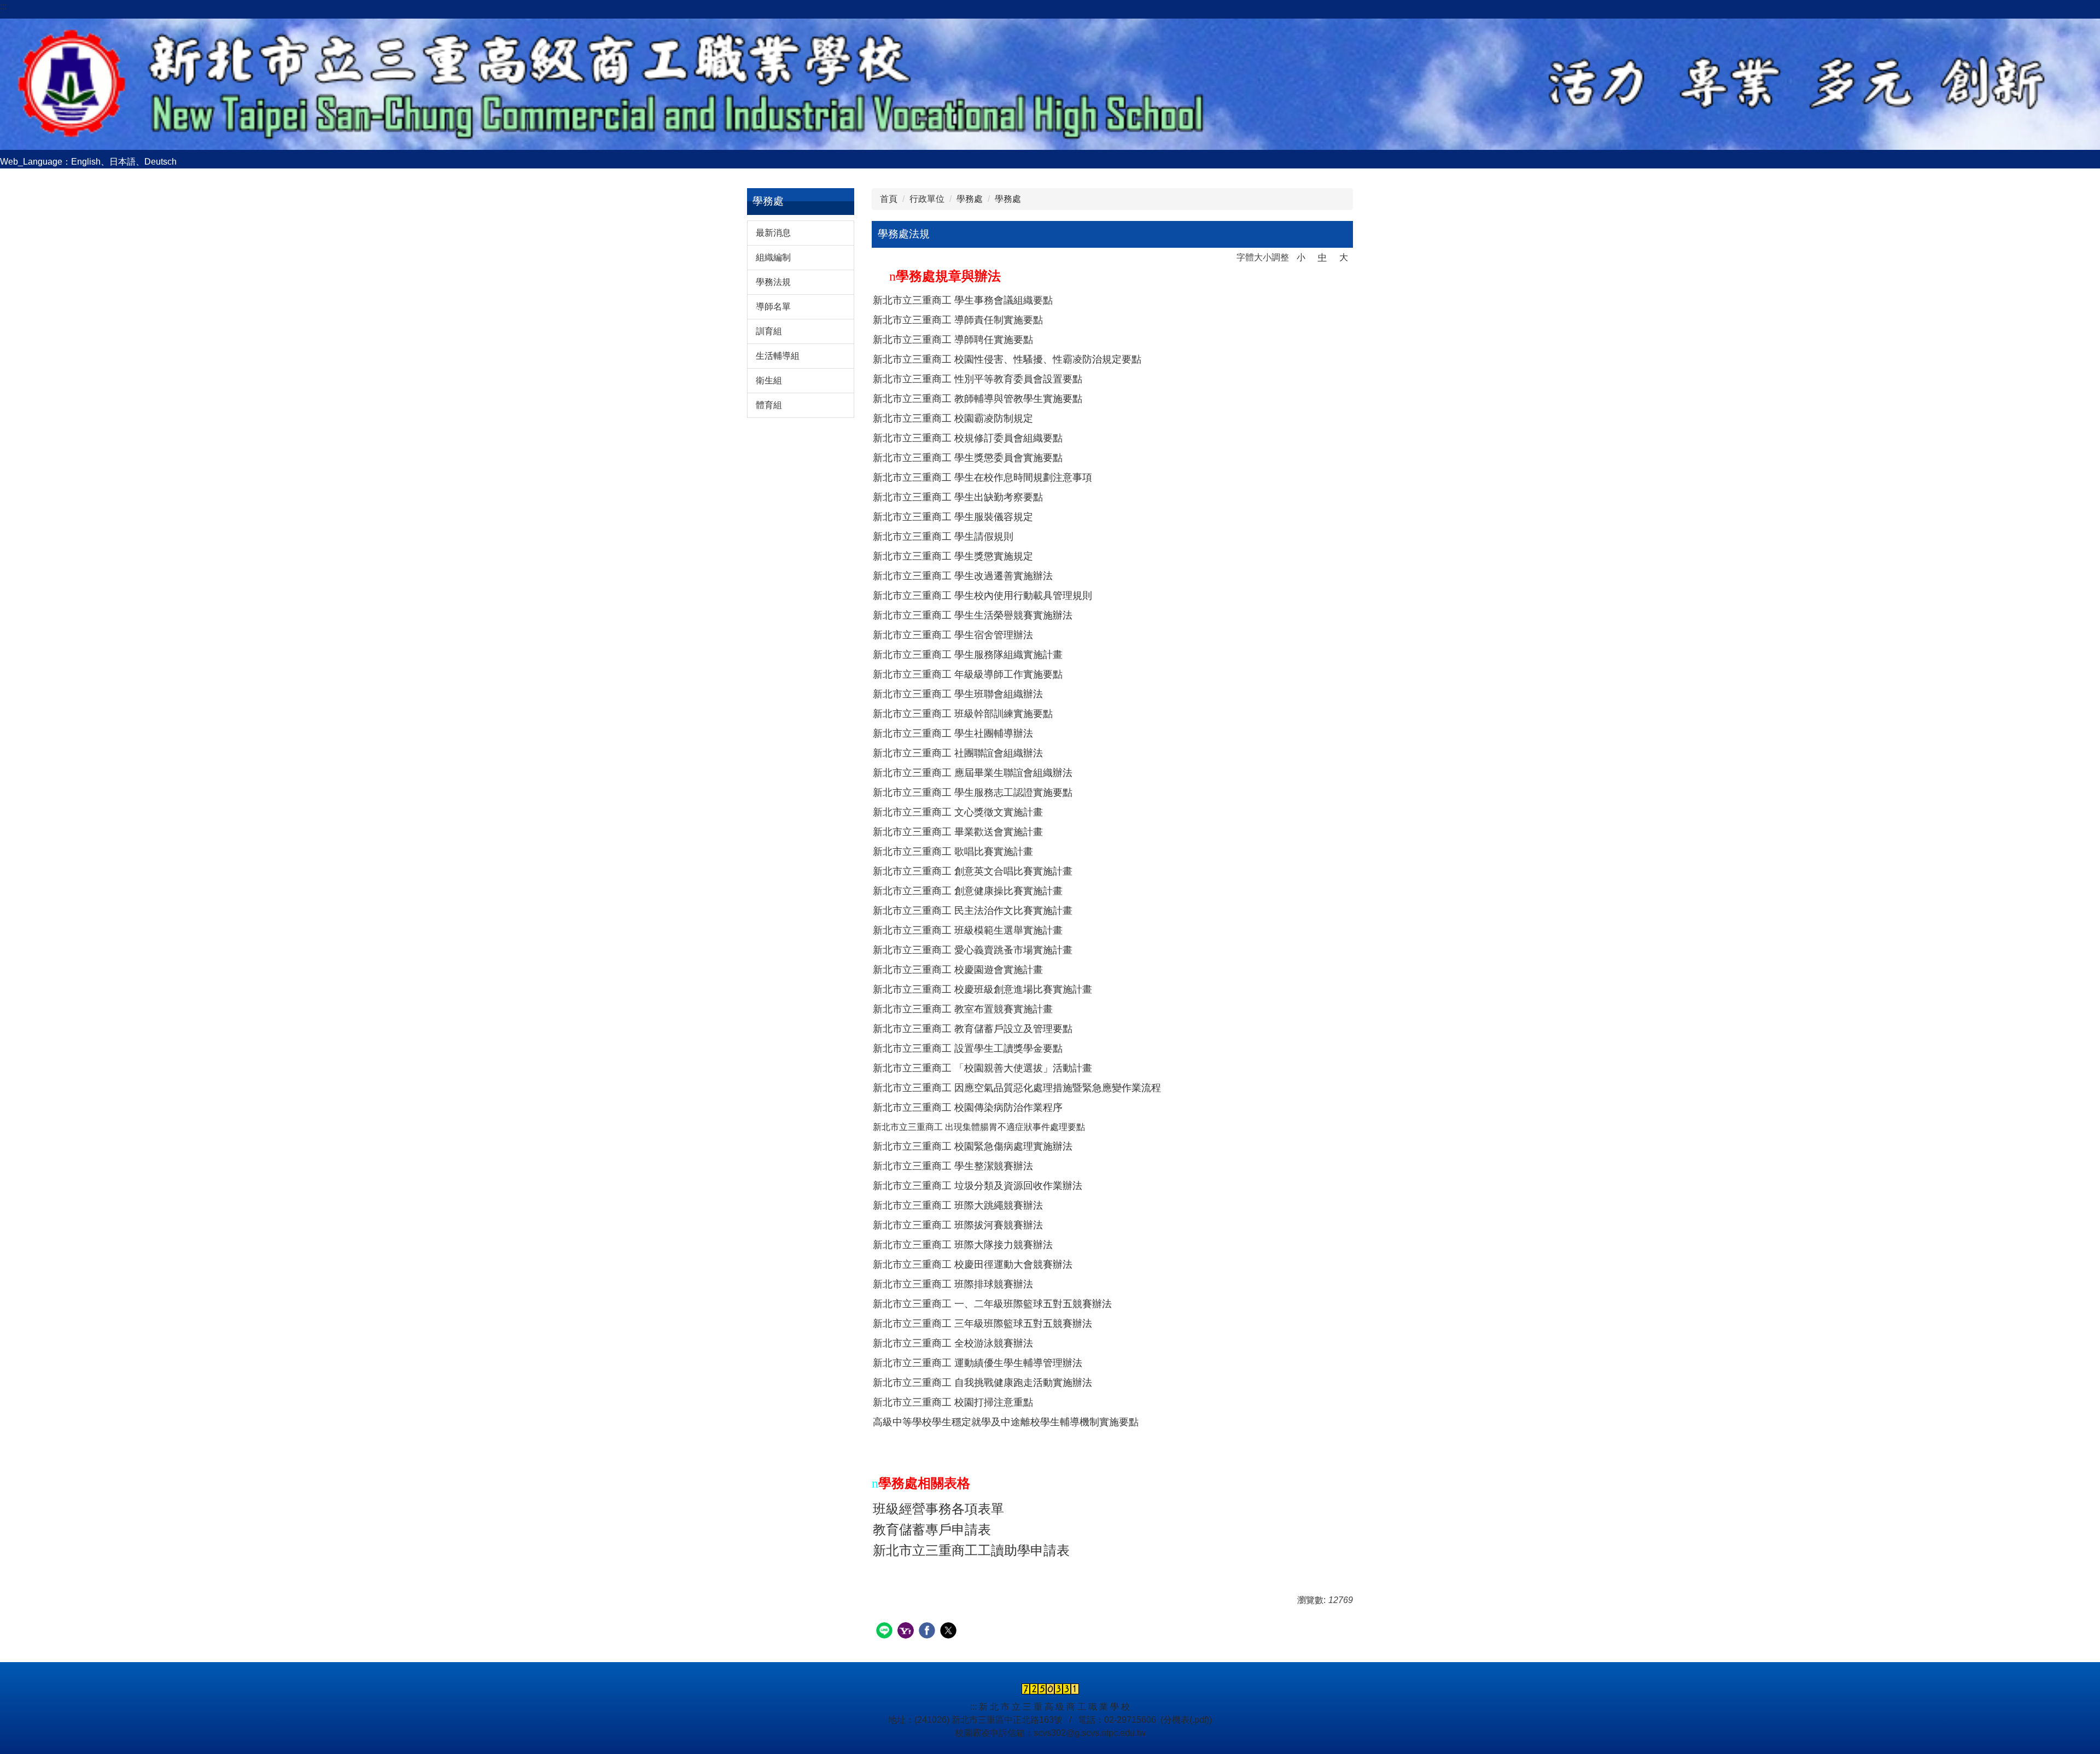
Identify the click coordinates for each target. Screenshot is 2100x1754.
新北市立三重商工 (909, 1127)
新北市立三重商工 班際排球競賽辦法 (953, 1284)
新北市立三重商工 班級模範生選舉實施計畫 (968, 930)
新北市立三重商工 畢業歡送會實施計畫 (958, 832)
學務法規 (773, 282)
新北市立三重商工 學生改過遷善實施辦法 (963, 576)
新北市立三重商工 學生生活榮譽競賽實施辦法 (973, 615)
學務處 (970, 199)
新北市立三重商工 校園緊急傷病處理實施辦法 (973, 1146)
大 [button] (1344, 257)
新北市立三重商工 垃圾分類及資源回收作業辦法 (978, 1186)
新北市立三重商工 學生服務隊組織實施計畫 (968, 655)
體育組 (769, 405)
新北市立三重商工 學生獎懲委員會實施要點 (968, 458)
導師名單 (773, 307)
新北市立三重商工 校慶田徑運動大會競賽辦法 (973, 1264)
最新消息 (773, 233)
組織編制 (773, 257)
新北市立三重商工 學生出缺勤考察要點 (958, 497)
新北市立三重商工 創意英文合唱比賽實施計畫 (973, 871)
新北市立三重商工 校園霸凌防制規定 (953, 418)
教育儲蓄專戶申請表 (932, 1530)
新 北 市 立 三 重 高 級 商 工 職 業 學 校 (1054, 1707)
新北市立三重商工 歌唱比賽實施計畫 (953, 852)
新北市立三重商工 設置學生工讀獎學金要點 (968, 1048)
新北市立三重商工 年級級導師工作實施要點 (968, 674)
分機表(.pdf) (1186, 1720)
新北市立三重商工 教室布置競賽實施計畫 (963, 1009)
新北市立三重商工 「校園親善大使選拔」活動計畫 (982, 1068)
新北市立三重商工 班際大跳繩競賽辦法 (958, 1205)
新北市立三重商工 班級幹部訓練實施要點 (963, 714)
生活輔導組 (778, 356)
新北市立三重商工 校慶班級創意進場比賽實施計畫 (982, 989)
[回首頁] (1050, 83)
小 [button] (1301, 257)
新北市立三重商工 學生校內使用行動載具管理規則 (982, 596)
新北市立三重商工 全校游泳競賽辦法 (953, 1343)
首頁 (889, 199)
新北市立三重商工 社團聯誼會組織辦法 (958, 753)
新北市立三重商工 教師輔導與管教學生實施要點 (978, 399)
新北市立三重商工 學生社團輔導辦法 (953, 733)
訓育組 (769, 331)
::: (3, 6)
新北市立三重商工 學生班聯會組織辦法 (958, 694)
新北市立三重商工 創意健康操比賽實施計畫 (968, 891)
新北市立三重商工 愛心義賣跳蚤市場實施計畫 (973, 950)
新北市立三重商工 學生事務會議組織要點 (963, 300)
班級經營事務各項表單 (938, 1509)
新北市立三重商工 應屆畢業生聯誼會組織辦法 (973, 773)
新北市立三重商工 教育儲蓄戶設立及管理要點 (973, 1029)
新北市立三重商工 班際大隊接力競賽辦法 (963, 1245)
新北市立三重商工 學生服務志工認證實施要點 (973, 792)
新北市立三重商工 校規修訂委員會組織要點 (968, 438)
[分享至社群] (886, 1632)
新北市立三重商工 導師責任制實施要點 (958, 320)
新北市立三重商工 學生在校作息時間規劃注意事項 (982, 477)
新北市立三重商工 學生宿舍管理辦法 (953, 635)
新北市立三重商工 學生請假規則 (943, 537)
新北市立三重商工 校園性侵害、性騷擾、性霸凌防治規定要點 (1007, 359)
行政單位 (927, 199)
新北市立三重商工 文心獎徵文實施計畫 (958, 812)
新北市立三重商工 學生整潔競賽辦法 (953, 1166)
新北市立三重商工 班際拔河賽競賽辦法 (958, 1225)
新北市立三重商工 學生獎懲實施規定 (953, 556)
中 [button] (1322, 257)
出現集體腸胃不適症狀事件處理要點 (1015, 1127)
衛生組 (769, 380)
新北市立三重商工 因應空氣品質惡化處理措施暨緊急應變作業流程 (1017, 1088)
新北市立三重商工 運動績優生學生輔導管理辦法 (978, 1363)
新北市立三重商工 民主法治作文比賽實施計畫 (973, 911)
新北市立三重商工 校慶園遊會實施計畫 (958, 970)
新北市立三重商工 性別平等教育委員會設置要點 (978, 379)
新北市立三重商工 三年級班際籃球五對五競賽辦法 (982, 1324)
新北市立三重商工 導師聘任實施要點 (953, 340)
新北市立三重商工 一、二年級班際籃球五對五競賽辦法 (992, 1304)
